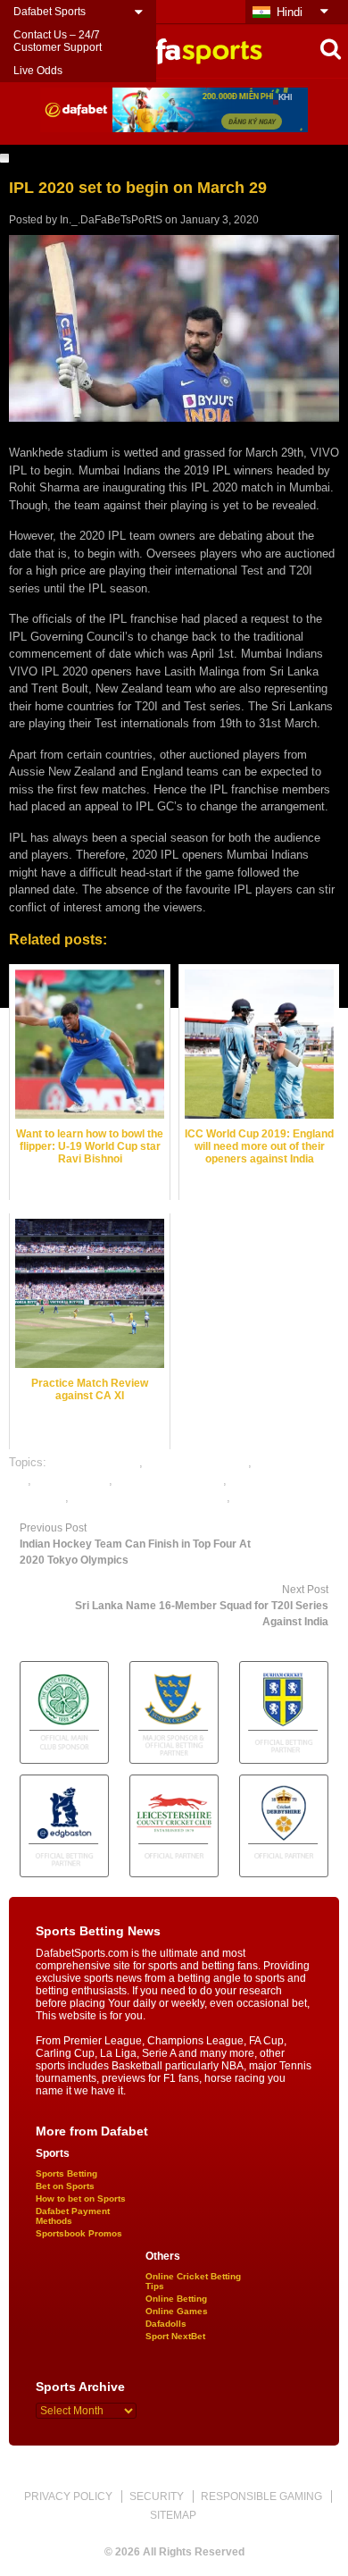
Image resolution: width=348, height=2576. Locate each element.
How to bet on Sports (81, 2198)
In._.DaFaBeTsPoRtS (111, 220)
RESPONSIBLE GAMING (261, 2496)
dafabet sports (72, 1480)
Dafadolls (166, 2324)
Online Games (177, 2311)
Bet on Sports (65, 2186)
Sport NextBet (175, 2336)
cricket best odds (95, 1462)
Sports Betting (66, 2173)
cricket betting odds (197, 1462)
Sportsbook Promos (79, 2233)
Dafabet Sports (50, 12)
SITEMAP (173, 2515)
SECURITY (157, 2496)
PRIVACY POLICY (68, 2496)
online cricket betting (170, 1480)
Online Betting (176, 2299)
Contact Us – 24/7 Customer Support (58, 41)
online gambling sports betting (149, 1497)
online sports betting (286, 1497)
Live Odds (38, 71)
